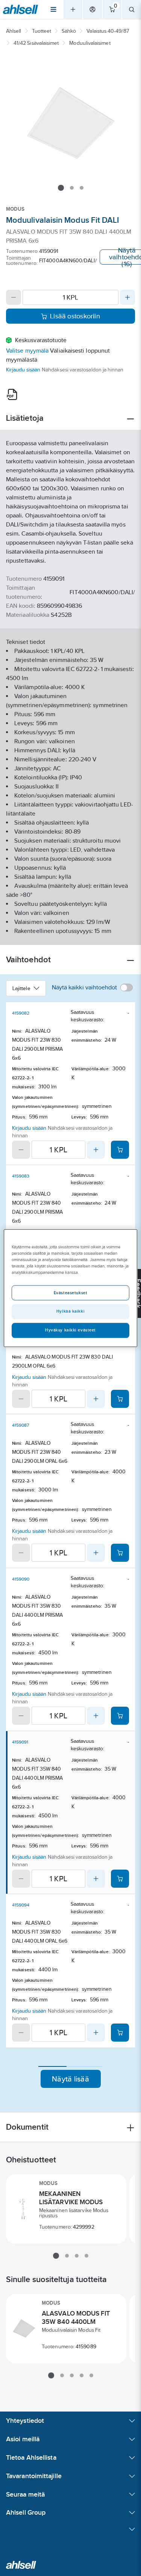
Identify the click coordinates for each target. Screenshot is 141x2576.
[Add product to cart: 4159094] (120, 2033)
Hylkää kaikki (70, 1311)
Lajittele (21, 988)
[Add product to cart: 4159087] (120, 1553)
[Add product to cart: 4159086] (120, 1399)
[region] (70, 1288)
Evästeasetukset (71, 1293)
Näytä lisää (70, 2079)
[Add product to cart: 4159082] (120, 1150)
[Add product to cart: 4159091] (120, 1879)
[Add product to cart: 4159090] (120, 1716)
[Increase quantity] (127, 297)
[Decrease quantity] (14, 297)
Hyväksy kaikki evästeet (70, 1330)
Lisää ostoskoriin (75, 316)
